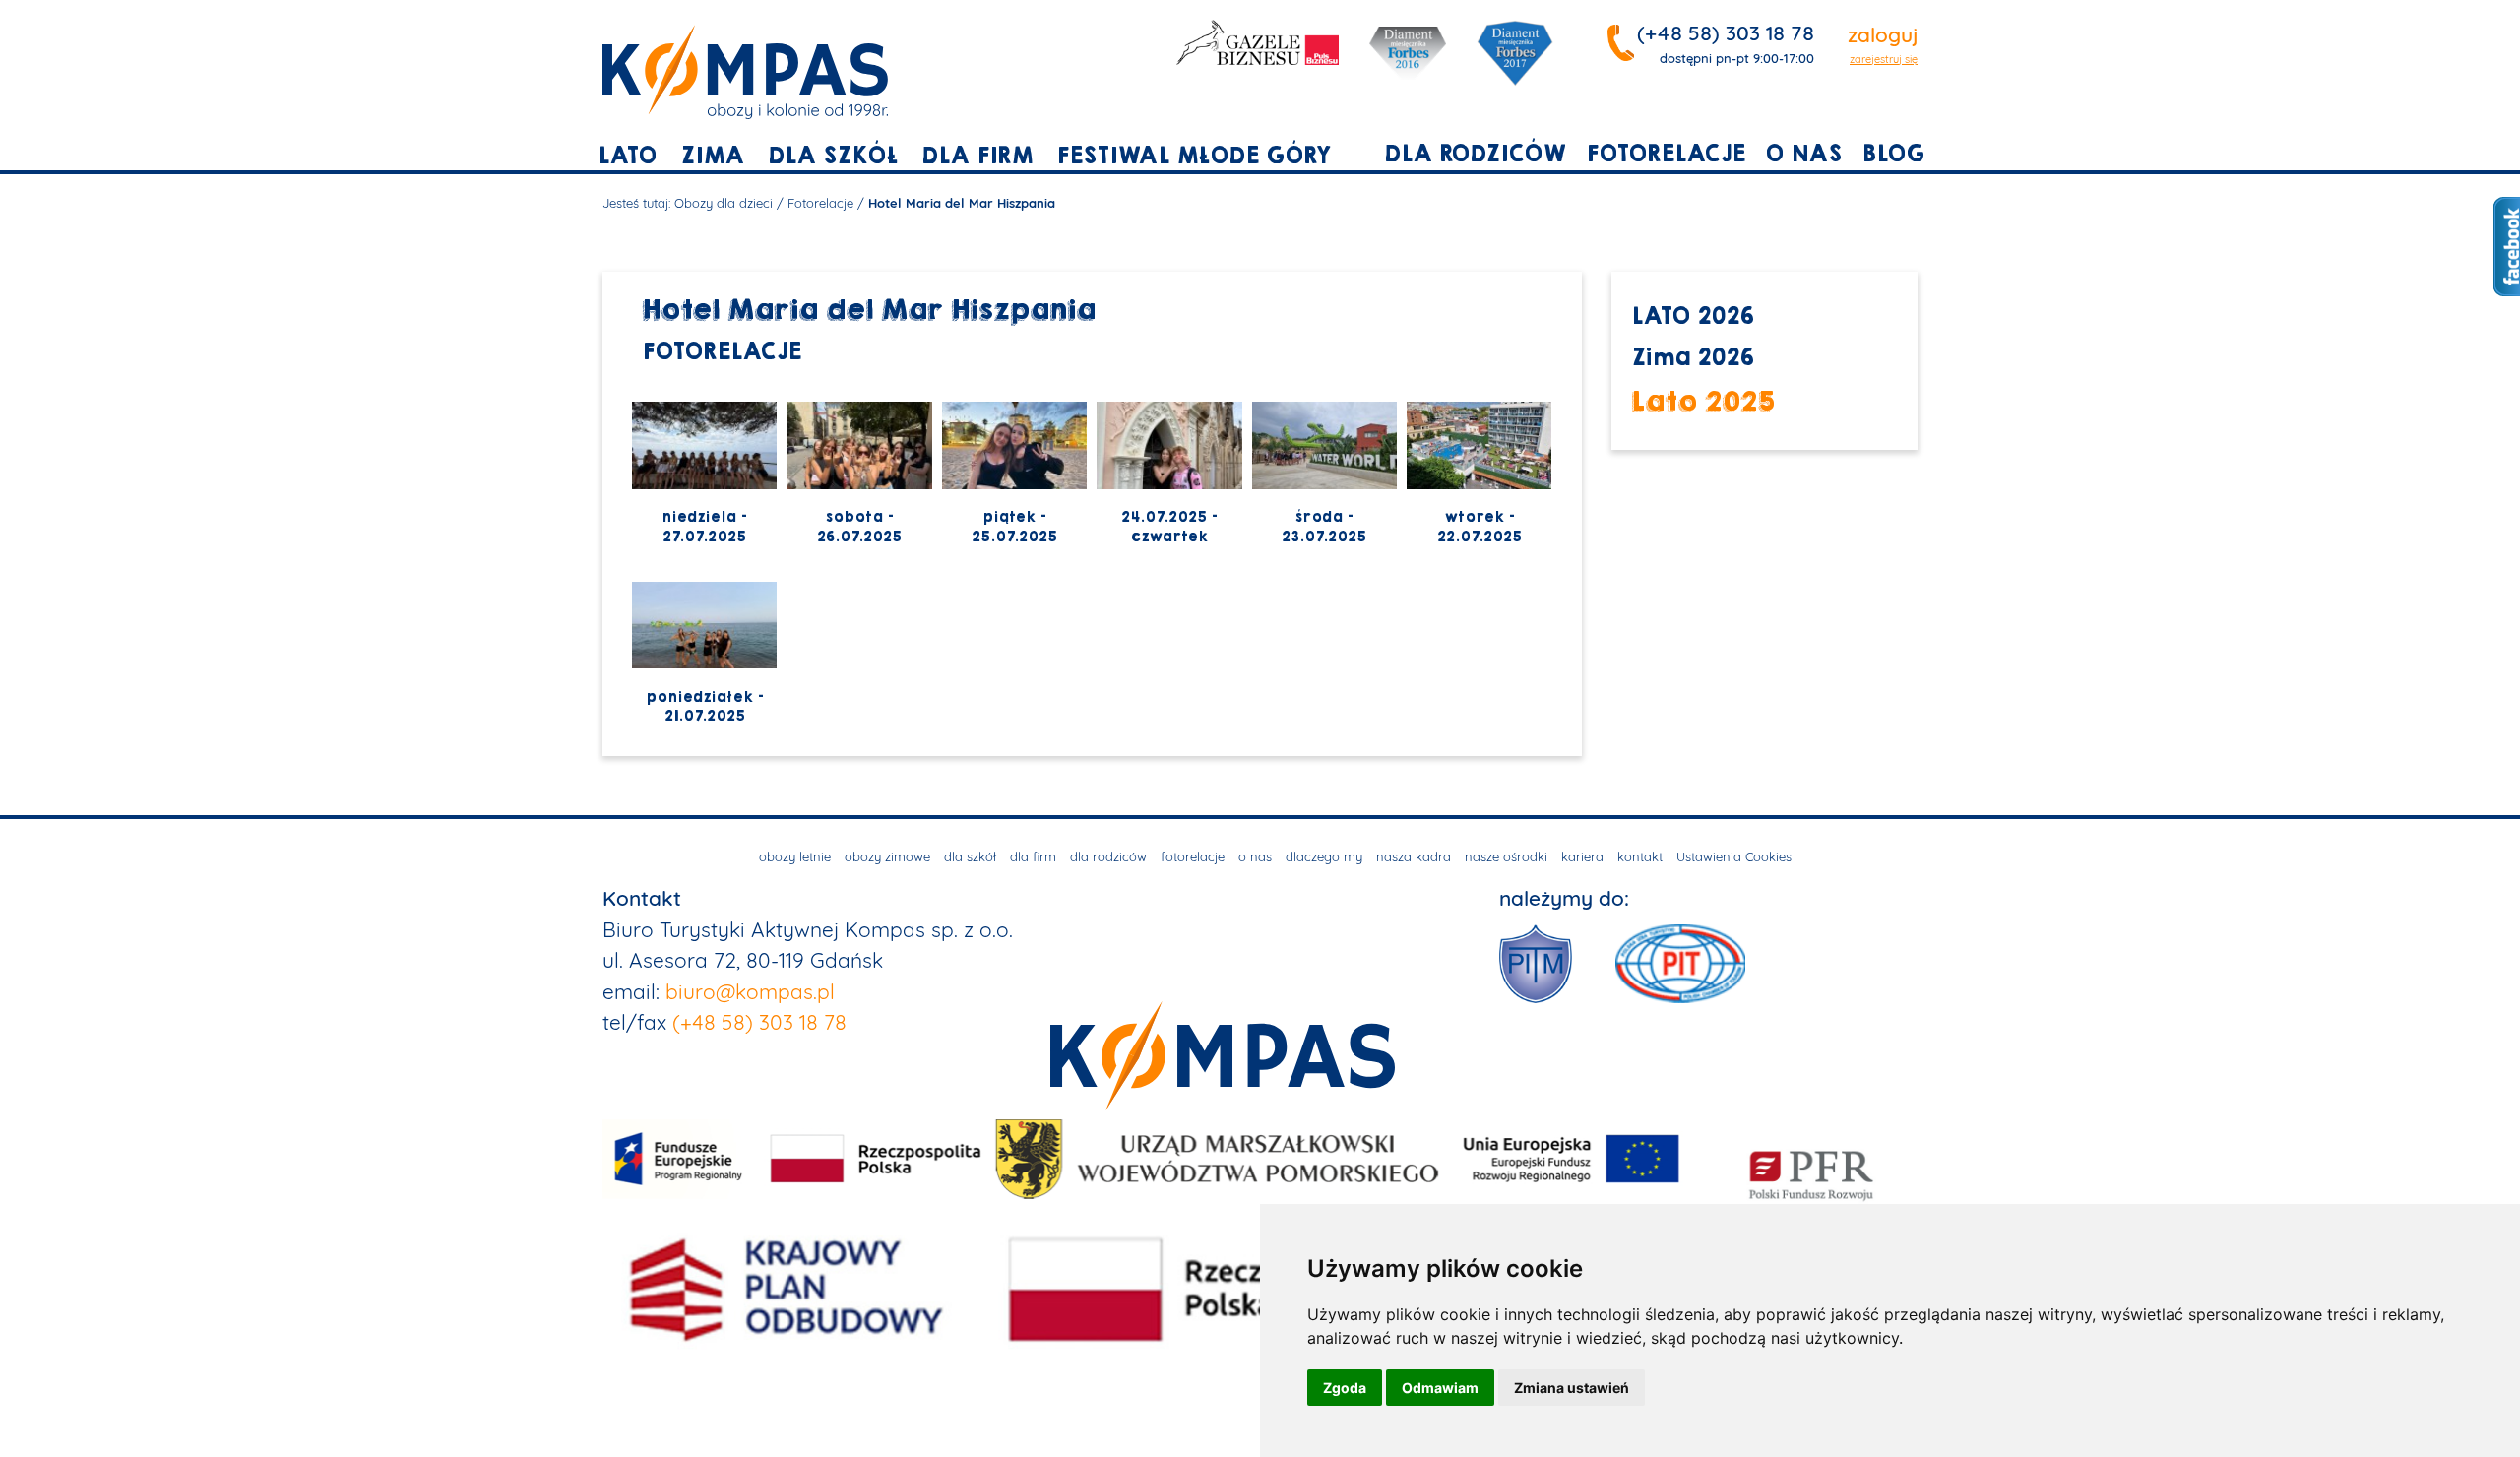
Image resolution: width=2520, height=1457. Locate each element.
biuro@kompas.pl (750, 991)
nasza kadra (1414, 856)
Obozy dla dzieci (724, 203)
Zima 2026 (1693, 358)
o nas (1803, 154)
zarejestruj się (1884, 59)
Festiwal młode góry (1194, 156)
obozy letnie (795, 856)
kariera (1582, 856)
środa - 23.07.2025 (1324, 527)
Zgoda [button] (1345, 1388)
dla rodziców (1475, 154)
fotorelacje (1666, 154)
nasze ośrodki (1506, 856)
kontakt (1640, 856)
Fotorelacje (820, 203)
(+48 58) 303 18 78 (1726, 32)
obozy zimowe (887, 856)
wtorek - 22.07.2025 (1480, 527)
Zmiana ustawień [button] (1572, 1388)
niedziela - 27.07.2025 (704, 527)
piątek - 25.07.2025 (1014, 527)
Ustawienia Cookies (1734, 856)
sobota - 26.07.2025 (859, 527)
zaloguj (1883, 34)
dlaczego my (1324, 856)
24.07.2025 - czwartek (1169, 527)
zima (712, 156)
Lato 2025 (1703, 401)
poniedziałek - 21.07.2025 (705, 707)
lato (627, 156)
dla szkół (833, 156)
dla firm (977, 156)
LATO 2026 (1693, 317)
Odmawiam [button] (1440, 1388)
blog (1893, 154)
